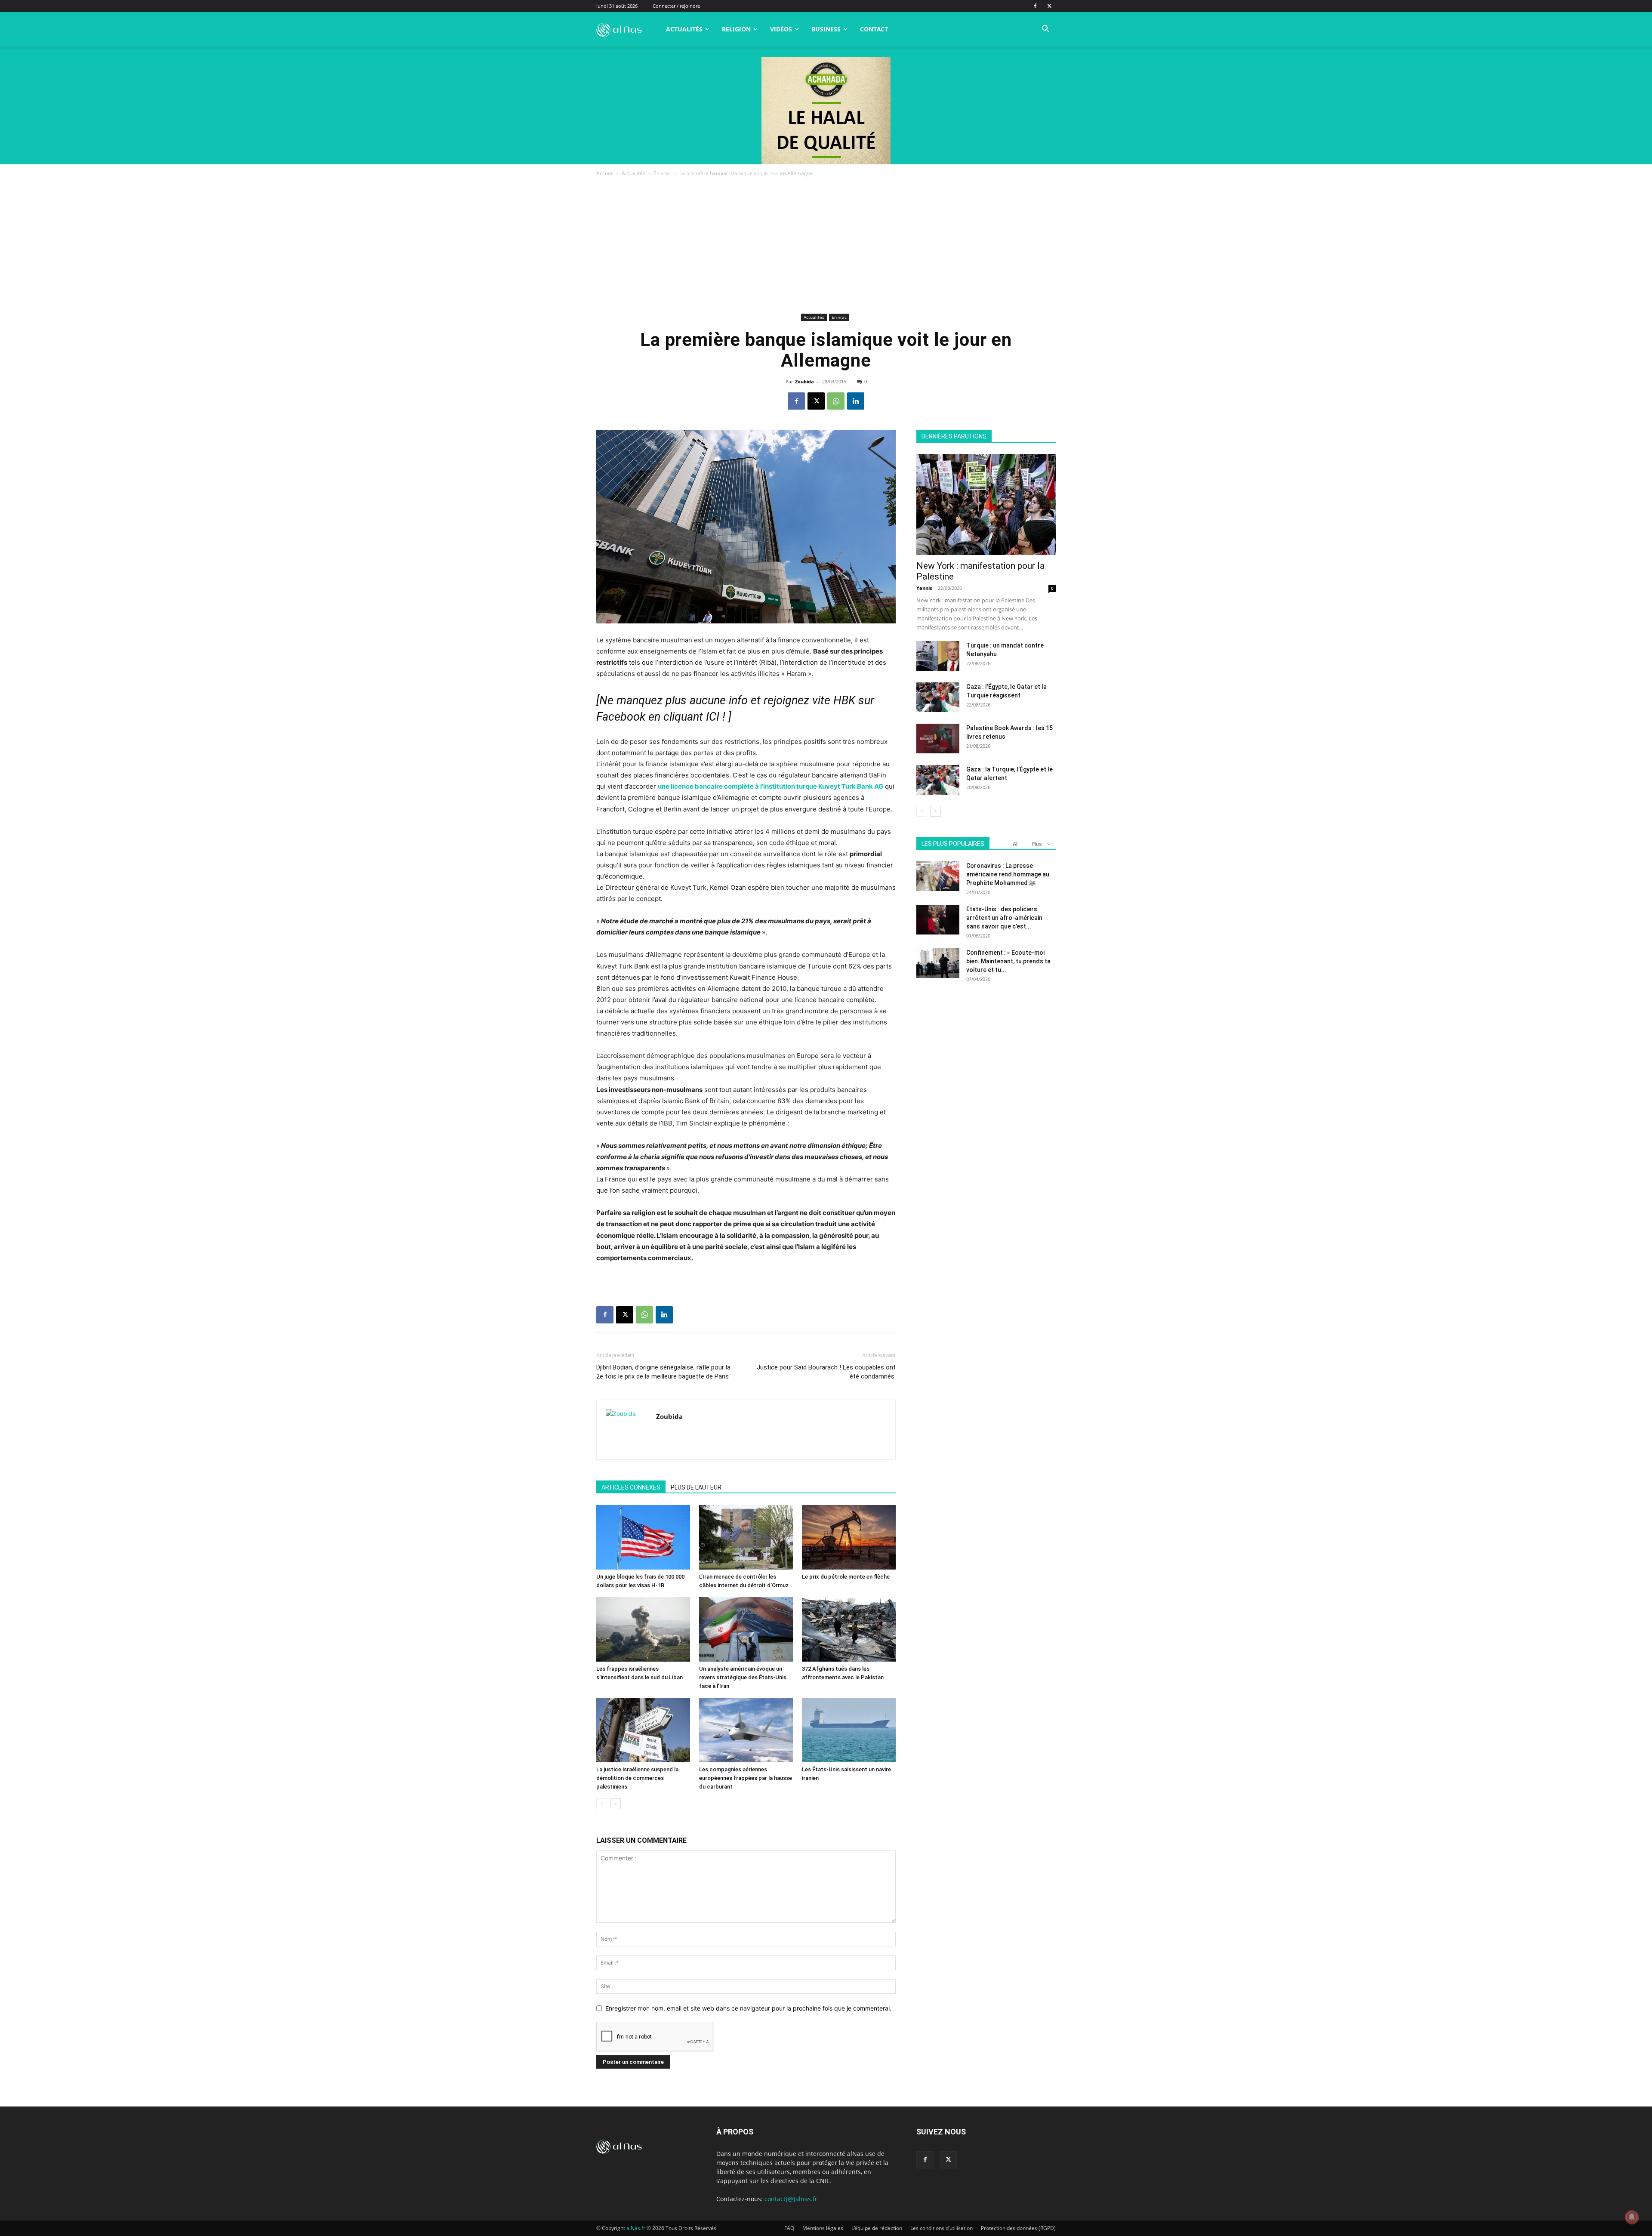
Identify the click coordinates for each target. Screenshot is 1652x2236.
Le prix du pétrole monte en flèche (846, 1577)
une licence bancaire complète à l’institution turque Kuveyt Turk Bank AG (771, 786)
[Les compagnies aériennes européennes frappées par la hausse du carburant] (746, 1730)
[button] (1045, 30)
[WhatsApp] (836, 401)
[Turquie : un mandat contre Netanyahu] (938, 656)
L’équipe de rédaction (877, 2228)
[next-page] (615, 1804)
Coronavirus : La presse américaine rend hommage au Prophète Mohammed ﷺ (1008, 874)
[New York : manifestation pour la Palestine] (986, 504)
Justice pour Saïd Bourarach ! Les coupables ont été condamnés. (826, 1372)
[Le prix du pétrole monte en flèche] (849, 1537)
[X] (1049, 6)
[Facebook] (1035, 6)
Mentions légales (823, 2228)
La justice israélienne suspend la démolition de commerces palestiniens (637, 1778)
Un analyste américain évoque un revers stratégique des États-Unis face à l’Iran (743, 1677)
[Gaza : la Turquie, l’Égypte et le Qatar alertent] (938, 780)
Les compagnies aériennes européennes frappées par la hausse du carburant (746, 1778)
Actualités (684, 29)
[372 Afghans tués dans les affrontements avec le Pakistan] (849, 1629)
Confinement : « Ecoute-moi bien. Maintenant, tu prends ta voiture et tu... (1008, 961)
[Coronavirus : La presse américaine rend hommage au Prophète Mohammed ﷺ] (938, 876)
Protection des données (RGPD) (1018, 2228)
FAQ (789, 2228)
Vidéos (781, 29)
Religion (736, 29)
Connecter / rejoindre (676, 6)
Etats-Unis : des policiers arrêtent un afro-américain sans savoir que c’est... (1004, 918)
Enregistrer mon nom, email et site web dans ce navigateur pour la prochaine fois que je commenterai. (748, 2008)
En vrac (662, 173)
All (1016, 844)
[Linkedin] (856, 401)
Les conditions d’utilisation (942, 2228)
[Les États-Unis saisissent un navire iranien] (849, 1730)
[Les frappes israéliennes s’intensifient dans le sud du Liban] (643, 1629)
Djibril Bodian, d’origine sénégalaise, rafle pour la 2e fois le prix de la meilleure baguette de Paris (663, 1372)
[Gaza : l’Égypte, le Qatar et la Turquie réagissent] (938, 697)
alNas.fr (636, 2228)
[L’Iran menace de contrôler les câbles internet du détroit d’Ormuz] (746, 1537)
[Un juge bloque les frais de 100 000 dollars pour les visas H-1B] (643, 1537)
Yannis (924, 588)
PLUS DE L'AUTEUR (696, 1487)
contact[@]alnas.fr (791, 2199)
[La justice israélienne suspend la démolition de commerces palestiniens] (643, 1730)
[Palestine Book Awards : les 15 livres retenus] (938, 739)
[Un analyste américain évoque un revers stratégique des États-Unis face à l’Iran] (746, 1629)
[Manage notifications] (1632, 2217)
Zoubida (804, 381)
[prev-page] (602, 1804)
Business (826, 29)
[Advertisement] (826, 247)
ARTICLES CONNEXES (631, 1487)
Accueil (605, 173)
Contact (874, 29)
